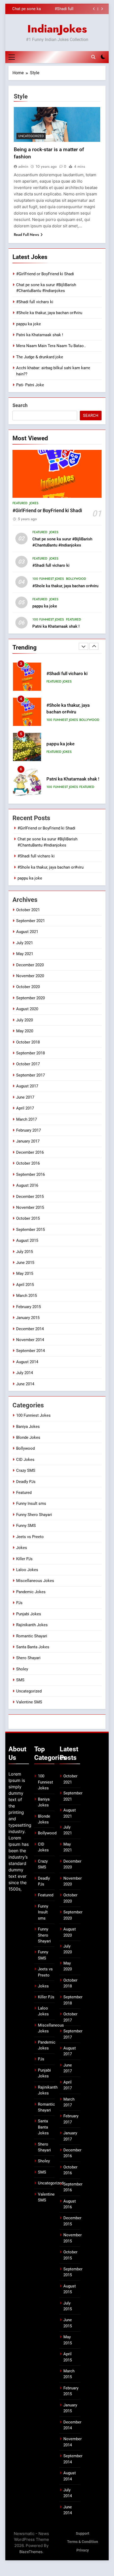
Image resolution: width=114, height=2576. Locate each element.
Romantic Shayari (32, 1636)
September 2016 (30, 1174)
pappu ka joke (28, 324)
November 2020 (30, 976)
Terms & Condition (83, 2542)
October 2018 (28, 1042)
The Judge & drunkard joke (40, 357)
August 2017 (27, 1086)
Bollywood (76, 579)
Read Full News (26, 235)
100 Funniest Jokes (48, 579)
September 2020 (30, 998)
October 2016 (28, 1163)
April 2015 (25, 1285)
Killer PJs (24, 1559)
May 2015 (25, 1273)
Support (83, 2534)
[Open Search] (93, 57)
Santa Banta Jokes (33, 1647)
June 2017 (25, 1097)
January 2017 (28, 1141)
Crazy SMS (26, 1470)
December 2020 (30, 965)
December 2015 (30, 1197)
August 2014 (27, 1362)
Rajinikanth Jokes (32, 1625)
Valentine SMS (29, 1702)
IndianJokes (57, 29)
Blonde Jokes (28, 1437)
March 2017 (27, 1119)
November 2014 (30, 1340)
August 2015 (27, 1240)
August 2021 (27, 932)
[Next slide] (102, 9)
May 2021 (25, 954)
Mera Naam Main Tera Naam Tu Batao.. (51, 346)
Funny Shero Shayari (34, 1515)
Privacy (83, 2550)
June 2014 (25, 1384)
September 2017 (30, 1075)
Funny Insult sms (31, 1503)
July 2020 (25, 1020)
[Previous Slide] (94, 9)
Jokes (34, 503)
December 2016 (30, 1152)
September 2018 (30, 1053)
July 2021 (25, 943)
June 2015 (25, 1263)
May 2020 (25, 1031)
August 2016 (27, 1185)
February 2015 (28, 1307)
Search (20, 405)
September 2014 (30, 1351)
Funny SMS (26, 1526)
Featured (20, 503)
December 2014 (30, 1329)
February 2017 (28, 1130)
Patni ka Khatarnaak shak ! (40, 335)
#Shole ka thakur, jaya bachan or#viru (58, 9)
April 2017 (25, 1108)
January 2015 (28, 1318)
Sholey (22, 1669)
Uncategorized (31, 136)
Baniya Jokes (28, 1427)
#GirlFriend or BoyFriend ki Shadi (45, 274)
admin (23, 166)
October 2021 (28, 910)
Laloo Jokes (27, 1570)
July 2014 (25, 1373)
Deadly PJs (26, 1482)
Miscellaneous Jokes (35, 1581)
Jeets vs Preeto (30, 1537)
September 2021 (30, 921)
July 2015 (25, 1252)
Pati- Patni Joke (30, 385)
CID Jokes (25, 1460)
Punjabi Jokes (29, 1614)
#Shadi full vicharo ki (35, 302)
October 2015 (28, 1218)
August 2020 (27, 1009)
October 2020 (28, 987)
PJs (19, 1603)
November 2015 (30, 1207)
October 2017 (28, 1064)
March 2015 (27, 1296)
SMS (20, 1680)
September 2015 (30, 1230)
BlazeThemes (31, 2552)
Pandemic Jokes (31, 1592)
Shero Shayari (28, 1658)
